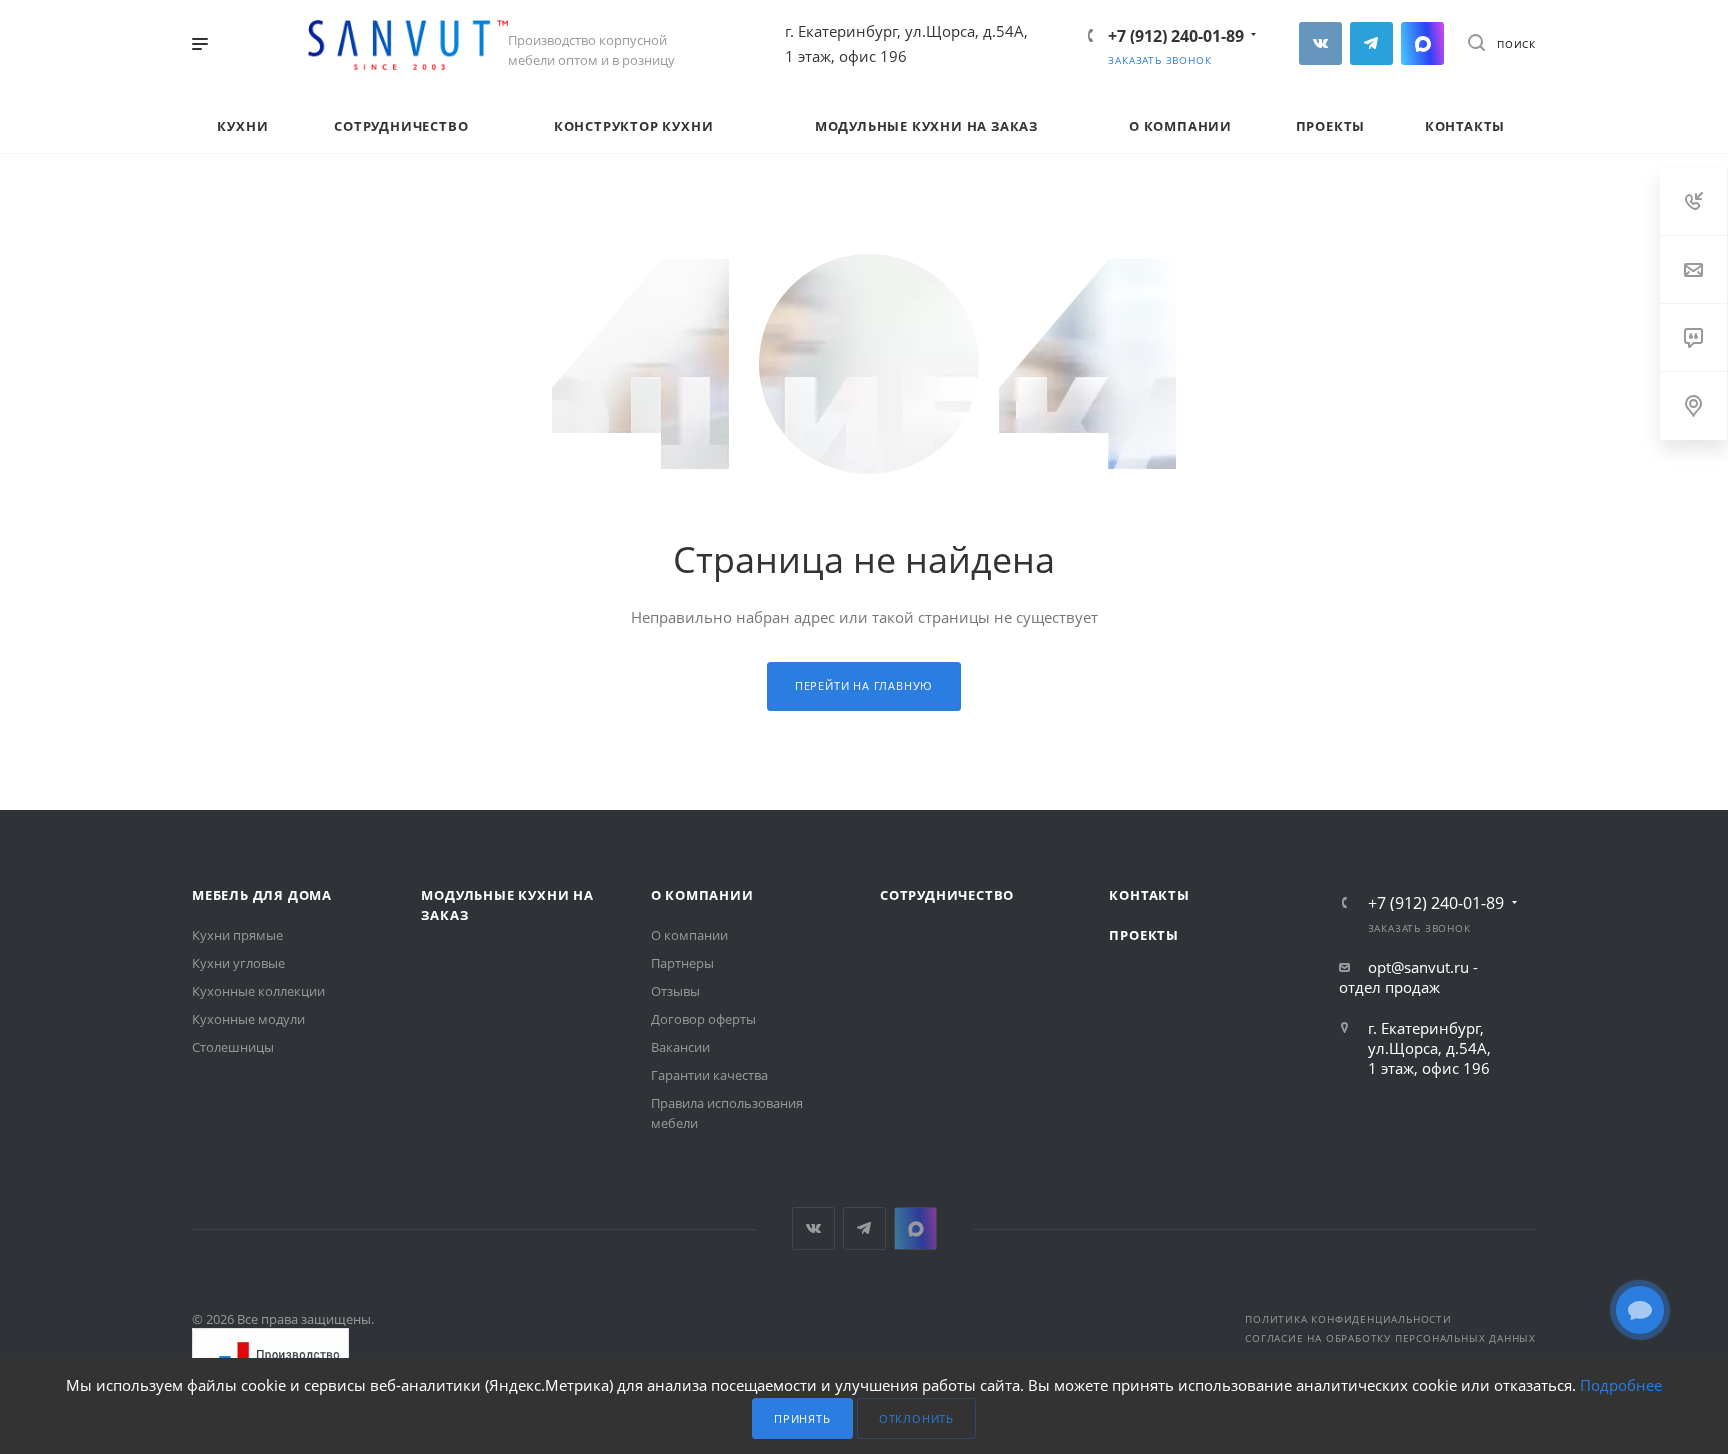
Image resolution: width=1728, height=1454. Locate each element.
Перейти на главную (864, 685)
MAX (1422, 43)
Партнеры (682, 963)
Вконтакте (1320, 43)
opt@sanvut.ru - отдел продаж (1408, 977)
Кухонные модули (248, 1019)
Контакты (1149, 895)
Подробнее (1621, 1385)
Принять (802, 1418)
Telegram (1371, 43)
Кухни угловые (238, 963)
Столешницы (233, 1047)
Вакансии (680, 1047)
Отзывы (675, 991)
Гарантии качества (709, 1075)
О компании (702, 895)
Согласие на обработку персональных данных (1390, 1338)
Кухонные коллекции (258, 991)
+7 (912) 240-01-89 (1176, 36)
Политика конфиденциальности (1348, 1319)
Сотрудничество (947, 895)
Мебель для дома (262, 895)
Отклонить (916, 1418)
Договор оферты (703, 1019)
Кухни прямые (237, 935)
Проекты (1144, 935)
